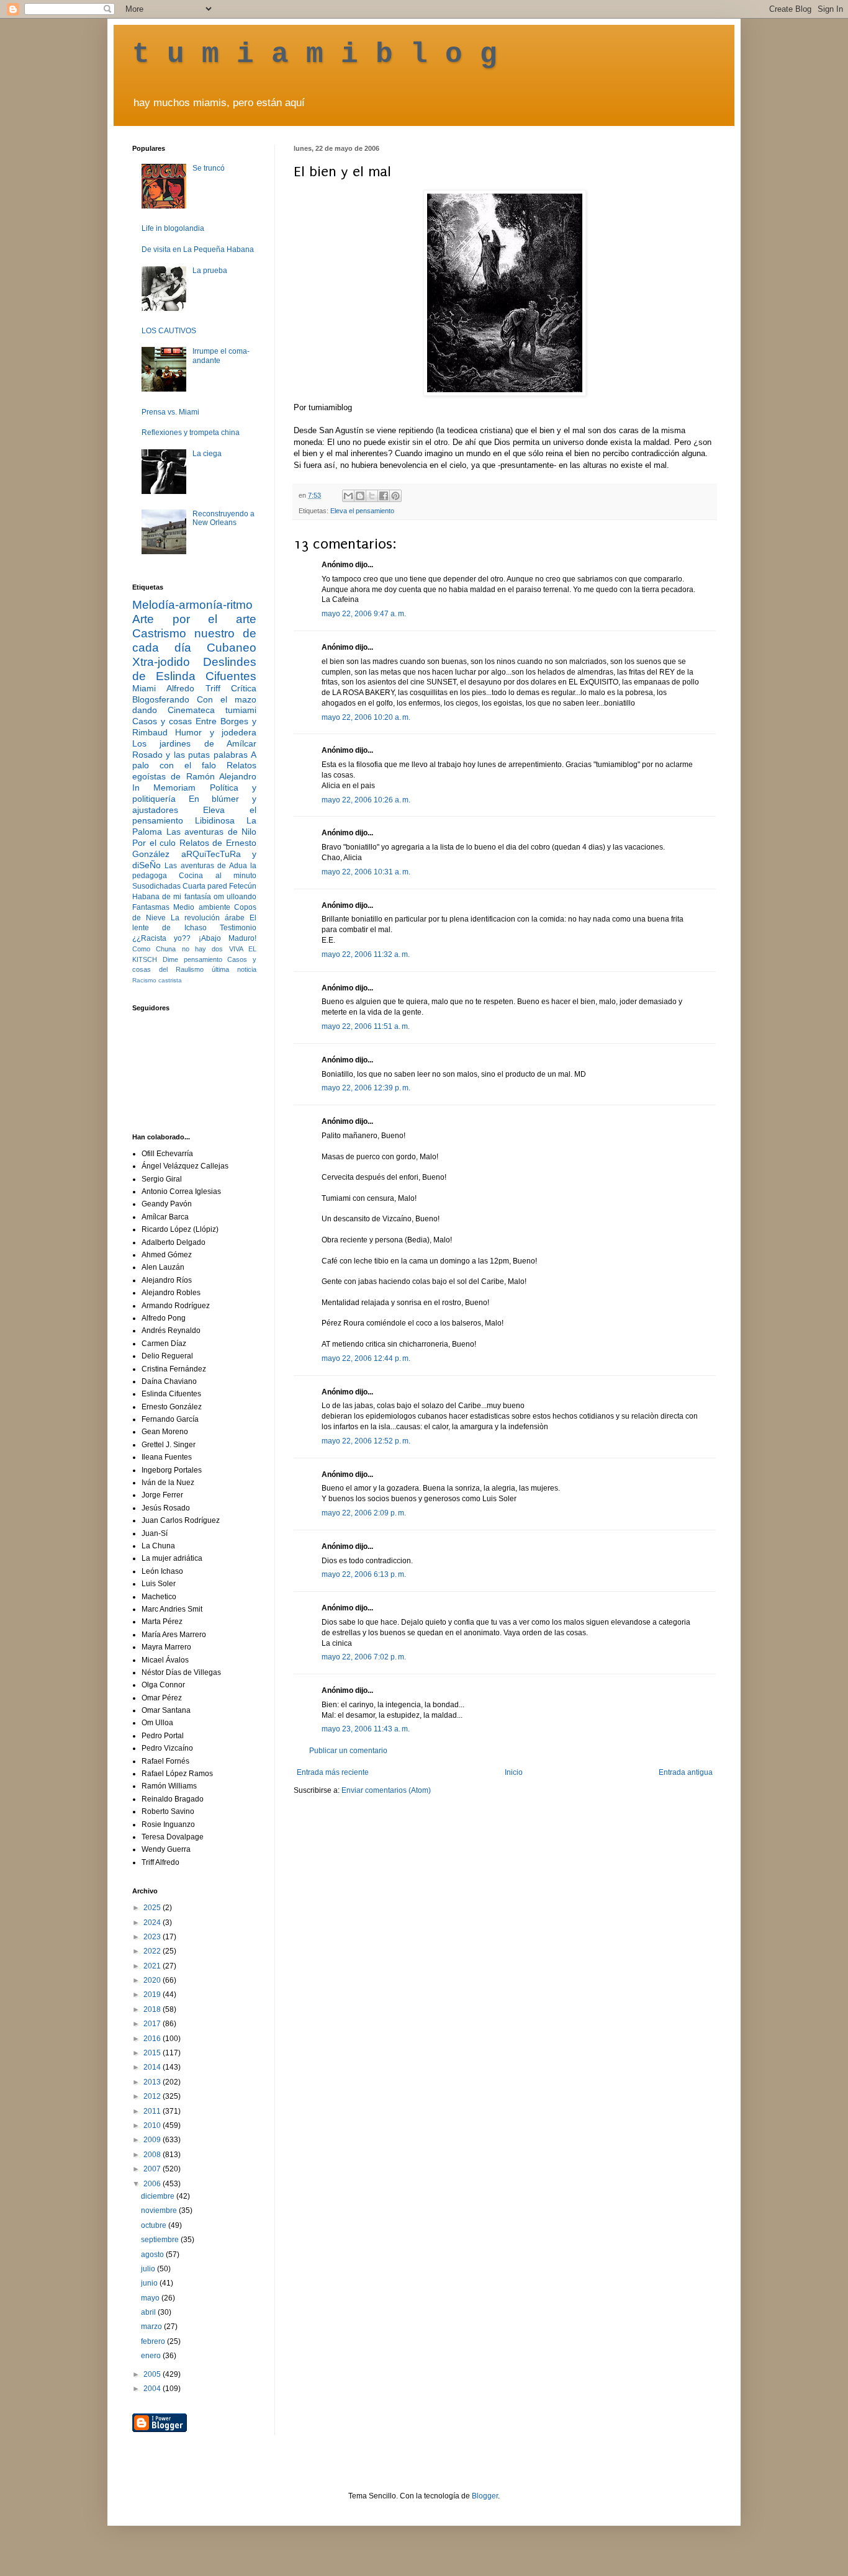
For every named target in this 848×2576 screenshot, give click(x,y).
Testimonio (238, 928)
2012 (153, 2096)
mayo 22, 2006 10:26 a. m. (366, 800)
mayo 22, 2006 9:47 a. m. (364, 614)
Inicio (514, 1772)
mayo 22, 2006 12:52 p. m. (366, 1441)
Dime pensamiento (192, 959)
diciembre (159, 2196)
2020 (153, 1980)
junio (150, 2283)
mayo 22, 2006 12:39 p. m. (366, 1088)
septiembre (161, 2240)
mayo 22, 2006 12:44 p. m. (366, 1358)
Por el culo (154, 843)
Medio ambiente (201, 907)
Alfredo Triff (193, 688)
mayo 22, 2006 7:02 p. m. (364, 1657)
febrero (154, 2341)
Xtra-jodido (161, 662)
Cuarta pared (205, 886)
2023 (153, 1937)
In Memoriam (164, 788)
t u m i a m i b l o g (315, 55)
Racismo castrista (157, 980)
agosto (153, 2255)
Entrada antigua (686, 1772)
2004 (153, 2389)
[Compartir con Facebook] (384, 496)
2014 (153, 2067)
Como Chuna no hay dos (178, 949)
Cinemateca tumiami (212, 710)
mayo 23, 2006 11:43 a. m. (366, 1729)
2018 (153, 2009)
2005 (153, 2374)
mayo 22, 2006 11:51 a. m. (366, 1026)
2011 (153, 2111)
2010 (153, 2125)
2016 (153, 2039)
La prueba (210, 271)
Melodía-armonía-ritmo (192, 605)
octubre (155, 2225)
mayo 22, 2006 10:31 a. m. (366, 872)
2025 (153, 1908)
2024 (153, 1923)
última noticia (234, 969)
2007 (153, 2169)
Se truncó (209, 168)
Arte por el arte (194, 619)
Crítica (244, 688)
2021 (153, 1966)
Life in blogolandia (173, 228)
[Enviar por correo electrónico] (348, 496)
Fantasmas (151, 907)
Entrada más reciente (333, 1772)
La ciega (207, 454)
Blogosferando (161, 699)
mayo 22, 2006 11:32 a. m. (366, 954)
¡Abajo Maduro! (228, 938)
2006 (153, 2184)
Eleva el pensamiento (362, 511)
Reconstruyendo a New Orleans (223, 518)
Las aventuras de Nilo (212, 832)
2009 (153, 2140)
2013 (153, 2082)
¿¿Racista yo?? (161, 938)
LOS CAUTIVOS (169, 331)
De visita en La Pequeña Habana (198, 249)
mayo (151, 2298)
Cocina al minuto (218, 876)
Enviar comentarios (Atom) (386, 1790)
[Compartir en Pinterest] (395, 496)
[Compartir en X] (372, 496)
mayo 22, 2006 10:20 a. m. (366, 717)
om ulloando (235, 897)
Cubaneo (232, 648)
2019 (153, 1995)
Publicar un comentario (348, 1751)
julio (149, 2269)
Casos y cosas (162, 721)
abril (149, 2312)
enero (152, 2356)
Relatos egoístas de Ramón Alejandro (194, 771)
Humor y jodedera (216, 732)
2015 (153, 2053)
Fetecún (243, 886)
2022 (153, 1951)
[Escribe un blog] (360, 496)
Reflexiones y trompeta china (191, 433)
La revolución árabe (208, 918)
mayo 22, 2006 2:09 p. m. (364, 1513)
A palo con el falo (194, 760)
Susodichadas (156, 886)
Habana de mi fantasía (172, 897)
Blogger (485, 2496)
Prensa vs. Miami (170, 412)
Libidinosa (215, 820)
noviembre (160, 2210)
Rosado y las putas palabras (190, 755)
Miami (144, 688)
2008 (153, 2155)
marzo (152, 2327)
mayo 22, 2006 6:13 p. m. (364, 1574)
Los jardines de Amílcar (194, 743)
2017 (153, 2024)
